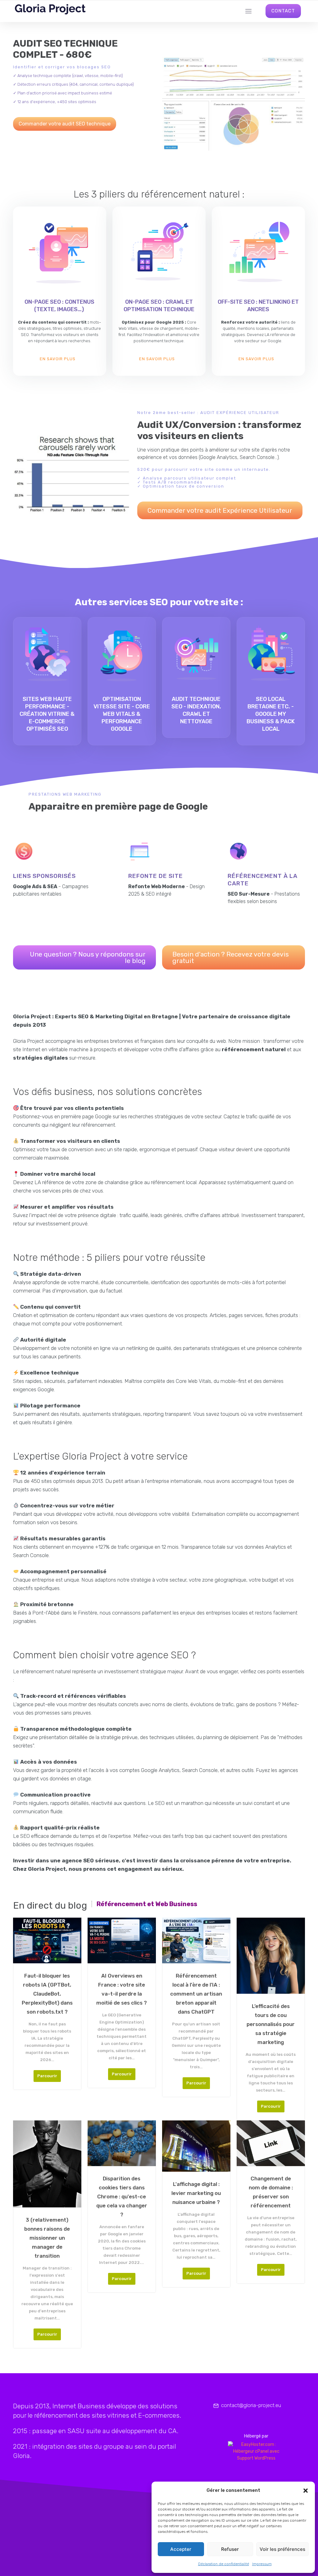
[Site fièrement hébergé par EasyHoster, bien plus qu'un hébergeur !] (256, 2451)
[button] (306, 2491)
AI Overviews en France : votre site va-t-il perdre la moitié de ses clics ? (122, 1989)
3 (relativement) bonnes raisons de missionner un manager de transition (47, 2238)
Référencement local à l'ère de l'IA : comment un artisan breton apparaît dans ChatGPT (196, 1994)
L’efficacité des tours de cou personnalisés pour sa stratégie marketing (271, 2024)
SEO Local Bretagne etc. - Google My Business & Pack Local (271, 714)
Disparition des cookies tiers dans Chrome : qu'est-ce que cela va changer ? (122, 2197)
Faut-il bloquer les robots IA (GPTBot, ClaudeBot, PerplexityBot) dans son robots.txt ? (47, 1994)
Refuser (230, 2549)
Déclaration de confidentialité (224, 2564)
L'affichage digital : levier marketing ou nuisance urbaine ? (196, 2193)
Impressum (262, 2564)
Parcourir (47, 2076)
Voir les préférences (282, 2549)
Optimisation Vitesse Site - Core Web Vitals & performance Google (122, 714)
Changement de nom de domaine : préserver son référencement (271, 2192)
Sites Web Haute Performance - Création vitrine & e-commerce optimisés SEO (47, 714)
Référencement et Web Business (147, 1904)
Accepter (181, 2549)
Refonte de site (156, 876)
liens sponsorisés (44, 876)
